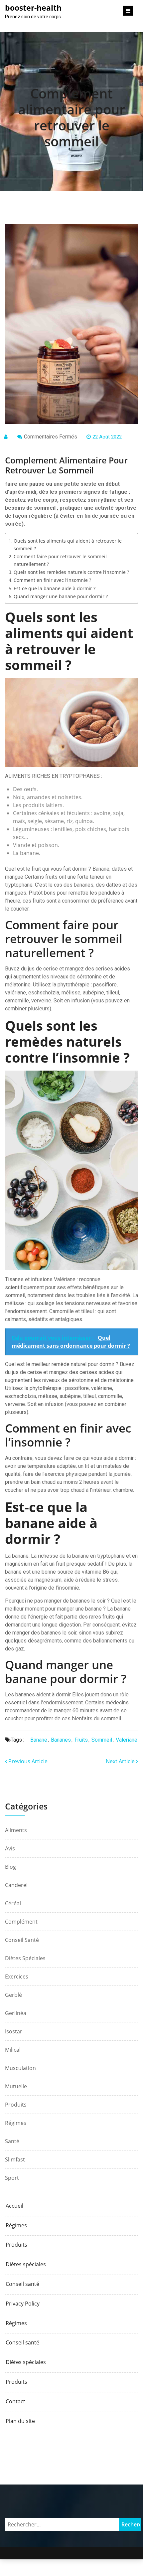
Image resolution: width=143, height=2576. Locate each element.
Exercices (17, 1976)
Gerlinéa (16, 2013)
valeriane (127, 1740)
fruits (81, 1740)
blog (10, 1867)
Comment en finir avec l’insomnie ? (52, 580)
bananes (61, 1740)
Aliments (16, 1830)
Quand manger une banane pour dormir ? (61, 596)
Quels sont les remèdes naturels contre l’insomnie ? (71, 572)
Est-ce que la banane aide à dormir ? (55, 588)
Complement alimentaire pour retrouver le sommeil (71, 117)
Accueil (14, 2206)
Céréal (13, 1903)
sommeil (102, 1740)
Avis (10, 1848)
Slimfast (15, 2159)
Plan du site (20, 2421)
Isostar (14, 2031)
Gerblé (13, 1995)
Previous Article (27, 1761)
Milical (13, 2050)
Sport (12, 2178)
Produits (16, 2105)
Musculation (20, 2068)
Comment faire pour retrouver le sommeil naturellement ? (60, 560)
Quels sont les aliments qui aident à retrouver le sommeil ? (68, 545)
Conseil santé (22, 1940)
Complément (21, 1922)
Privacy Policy (23, 2304)
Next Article (121, 1761)
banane (39, 1740)
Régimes (16, 2123)
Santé (12, 2141)
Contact (15, 2402)
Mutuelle (16, 2086)
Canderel (16, 1885)
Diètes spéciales (25, 1958)
